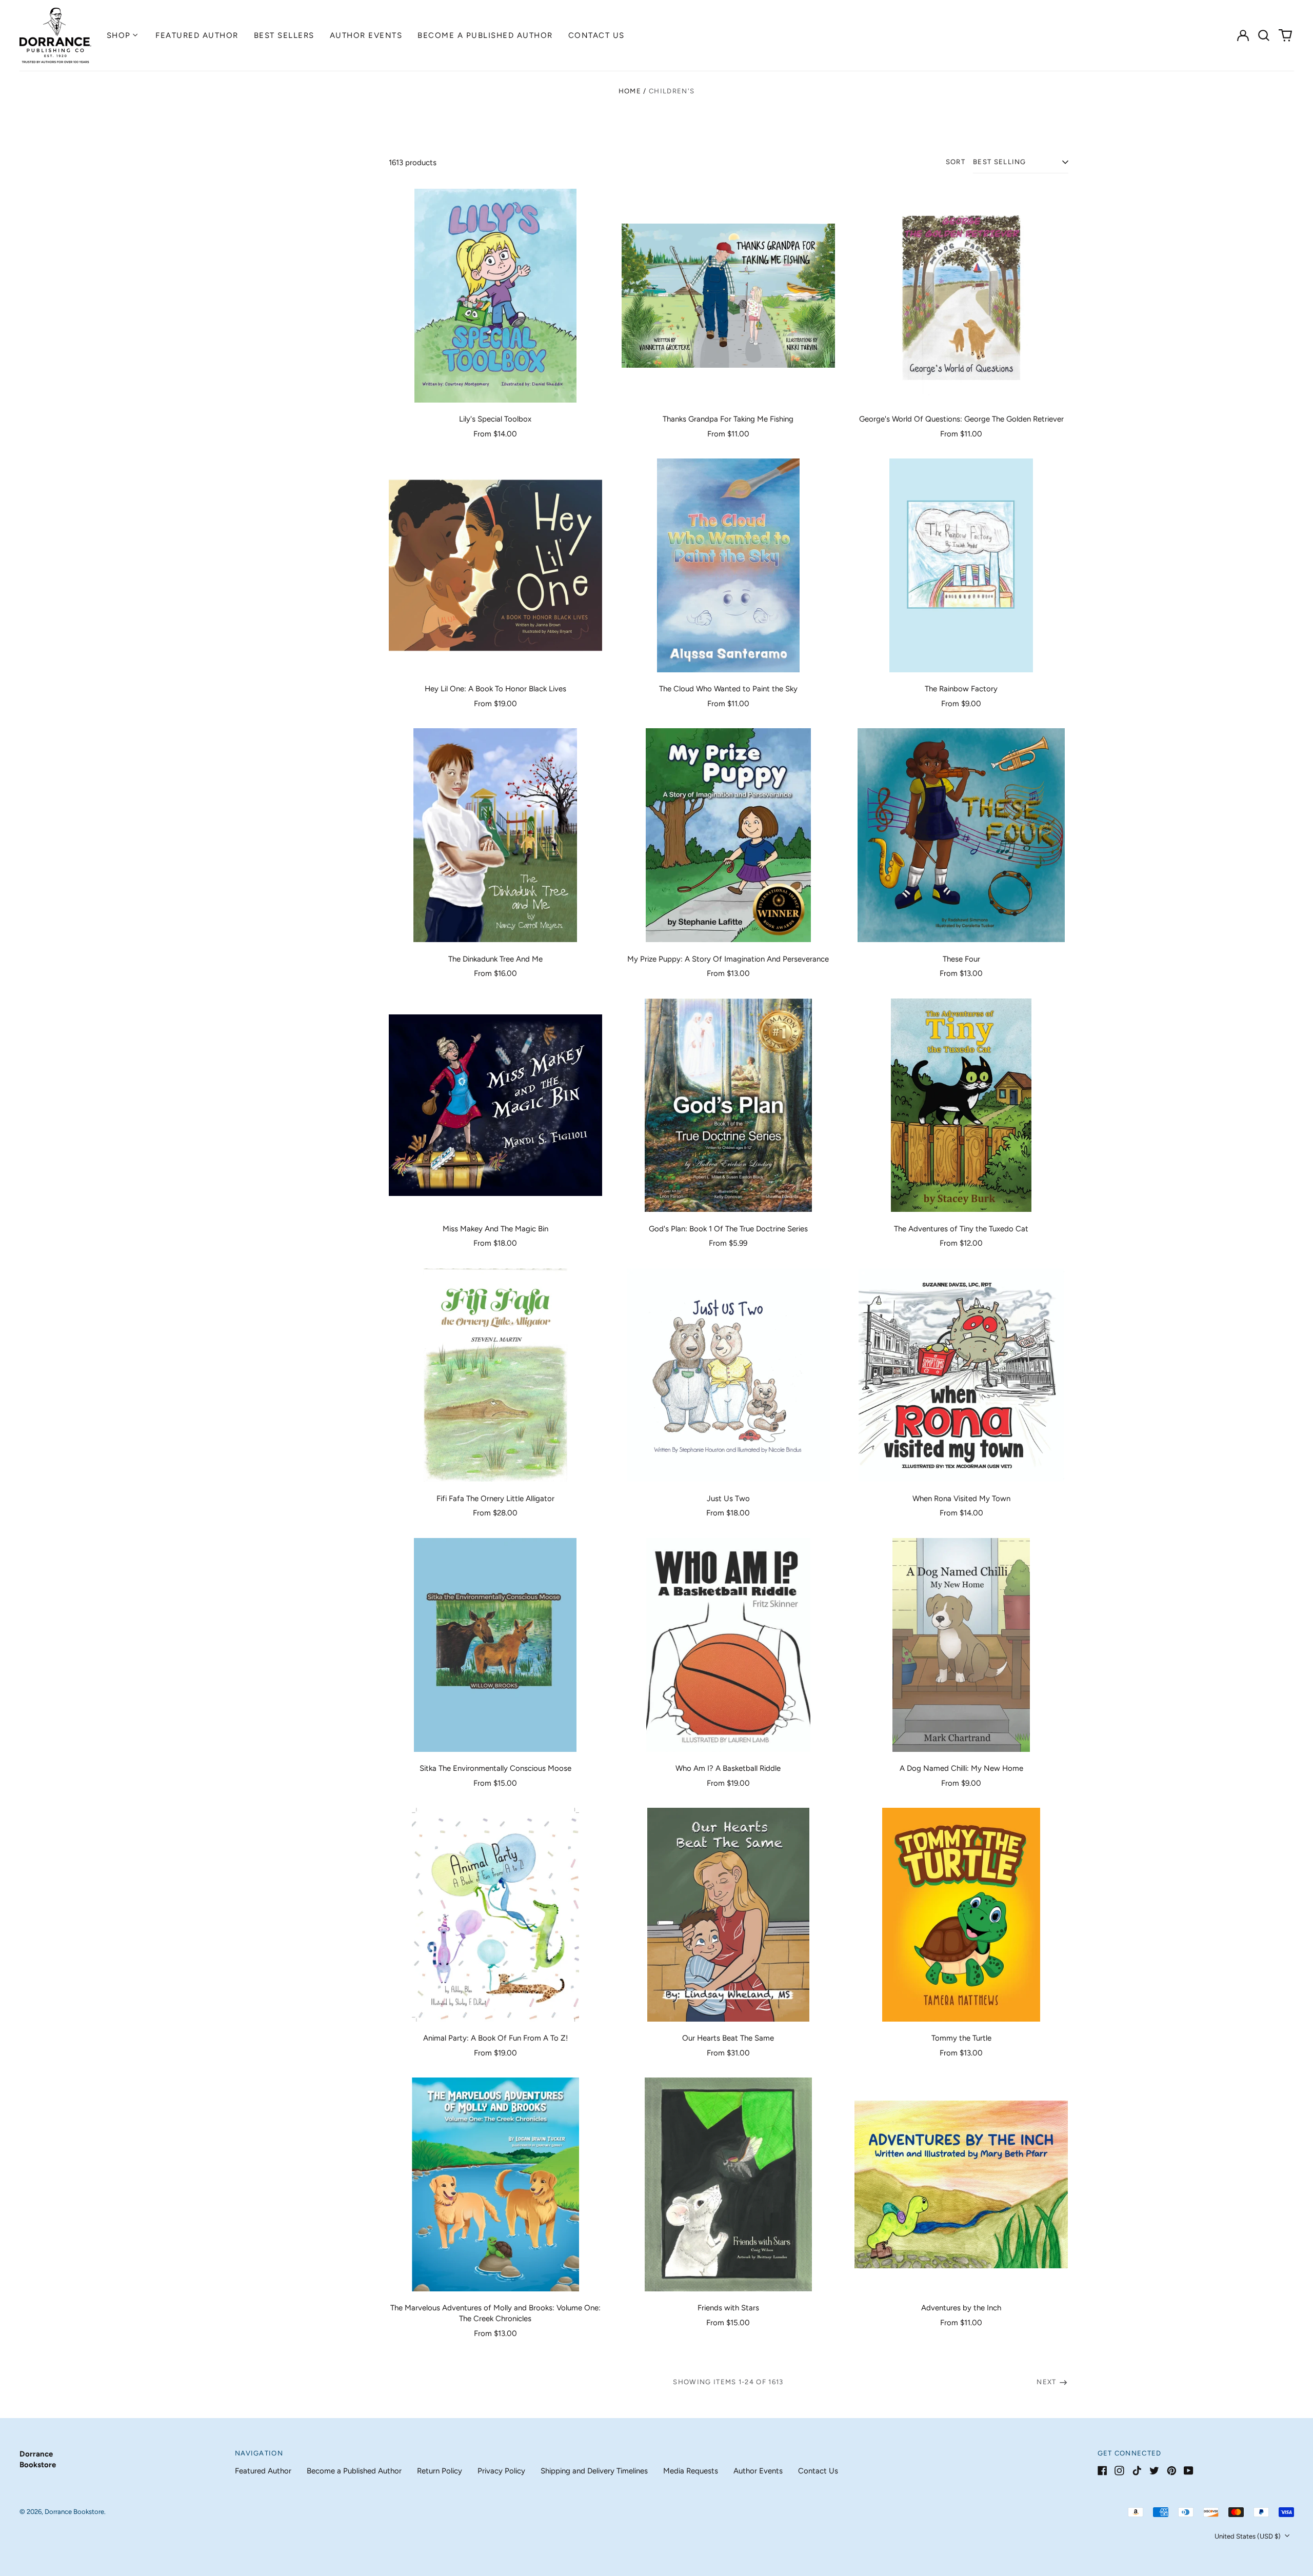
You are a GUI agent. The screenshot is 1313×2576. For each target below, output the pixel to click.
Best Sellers (284, 35)
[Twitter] (1154, 2471)
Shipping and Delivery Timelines (594, 2471)
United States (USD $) (1248, 2536)
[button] (1264, 35)
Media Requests (691, 2471)
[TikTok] (1137, 2471)
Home (630, 91)
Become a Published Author (485, 35)
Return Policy (440, 2471)
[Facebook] (1102, 2471)
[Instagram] (1119, 2471)
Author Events (366, 35)
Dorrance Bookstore (74, 2512)
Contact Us (596, 35)
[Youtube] (1189, 2471)
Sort (956, 162)
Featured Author (197, 35)
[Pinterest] (1172, 2471)
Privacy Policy (501, 2471)
